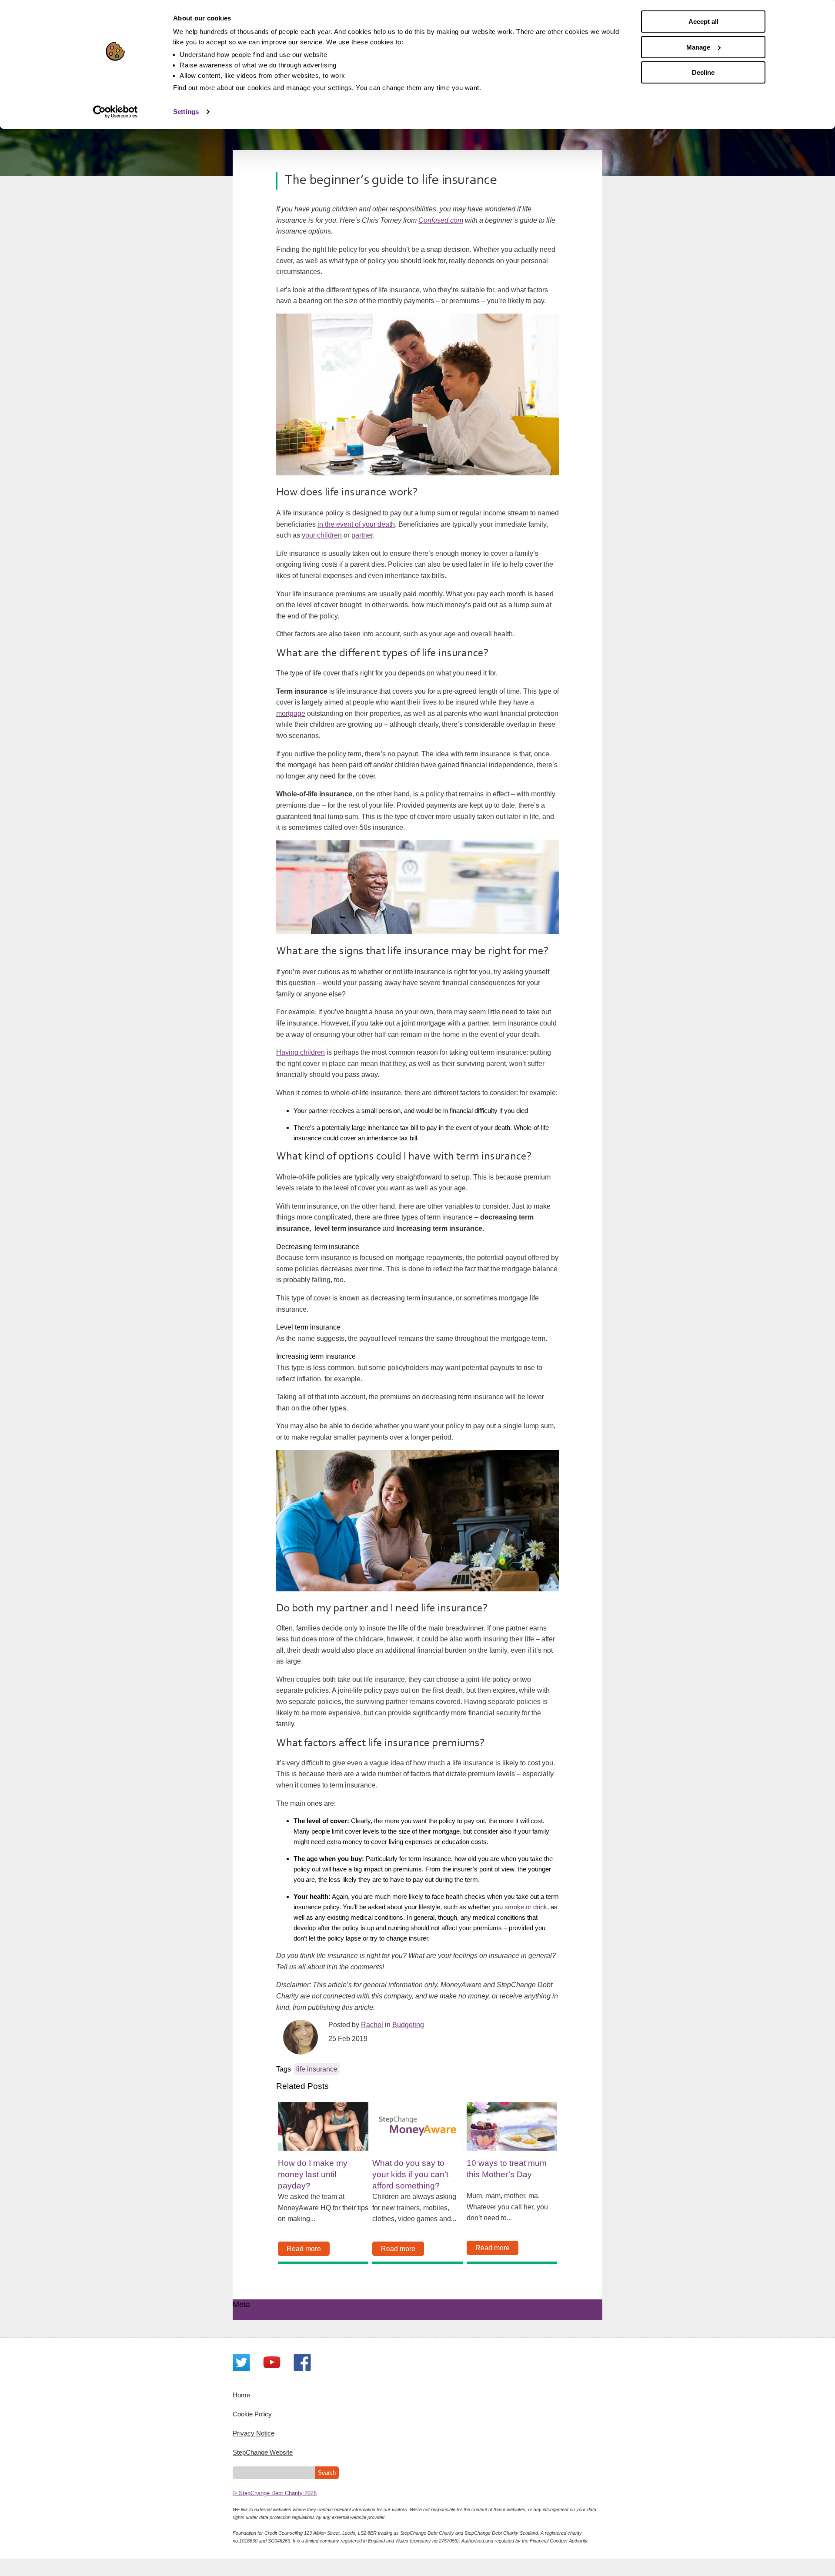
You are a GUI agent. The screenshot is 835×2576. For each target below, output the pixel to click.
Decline (703, 72)
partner (362, 535)
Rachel (372, 2025)
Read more (304, 2249)
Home (241, 2395)
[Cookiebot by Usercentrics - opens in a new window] (115, 112)
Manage (698, 47)
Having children (301, 1052)
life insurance (317, 2069)
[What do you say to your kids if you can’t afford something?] (417, 2126)
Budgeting (408, 2025)
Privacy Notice (254, 2433)
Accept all (703, 22)
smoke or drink (526, 1907)
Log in (259, 2315)
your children (322, 535)
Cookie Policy (252, 2414)
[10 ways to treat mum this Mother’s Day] (512, 2126)
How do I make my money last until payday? (313, 2174)
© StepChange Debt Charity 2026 (275, 2493)
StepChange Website (263, 2452)
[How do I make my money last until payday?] (323, 2126)
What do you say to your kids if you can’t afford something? (410, 2174)
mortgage (291, 713)
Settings (186, 112)
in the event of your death (356, 524)
